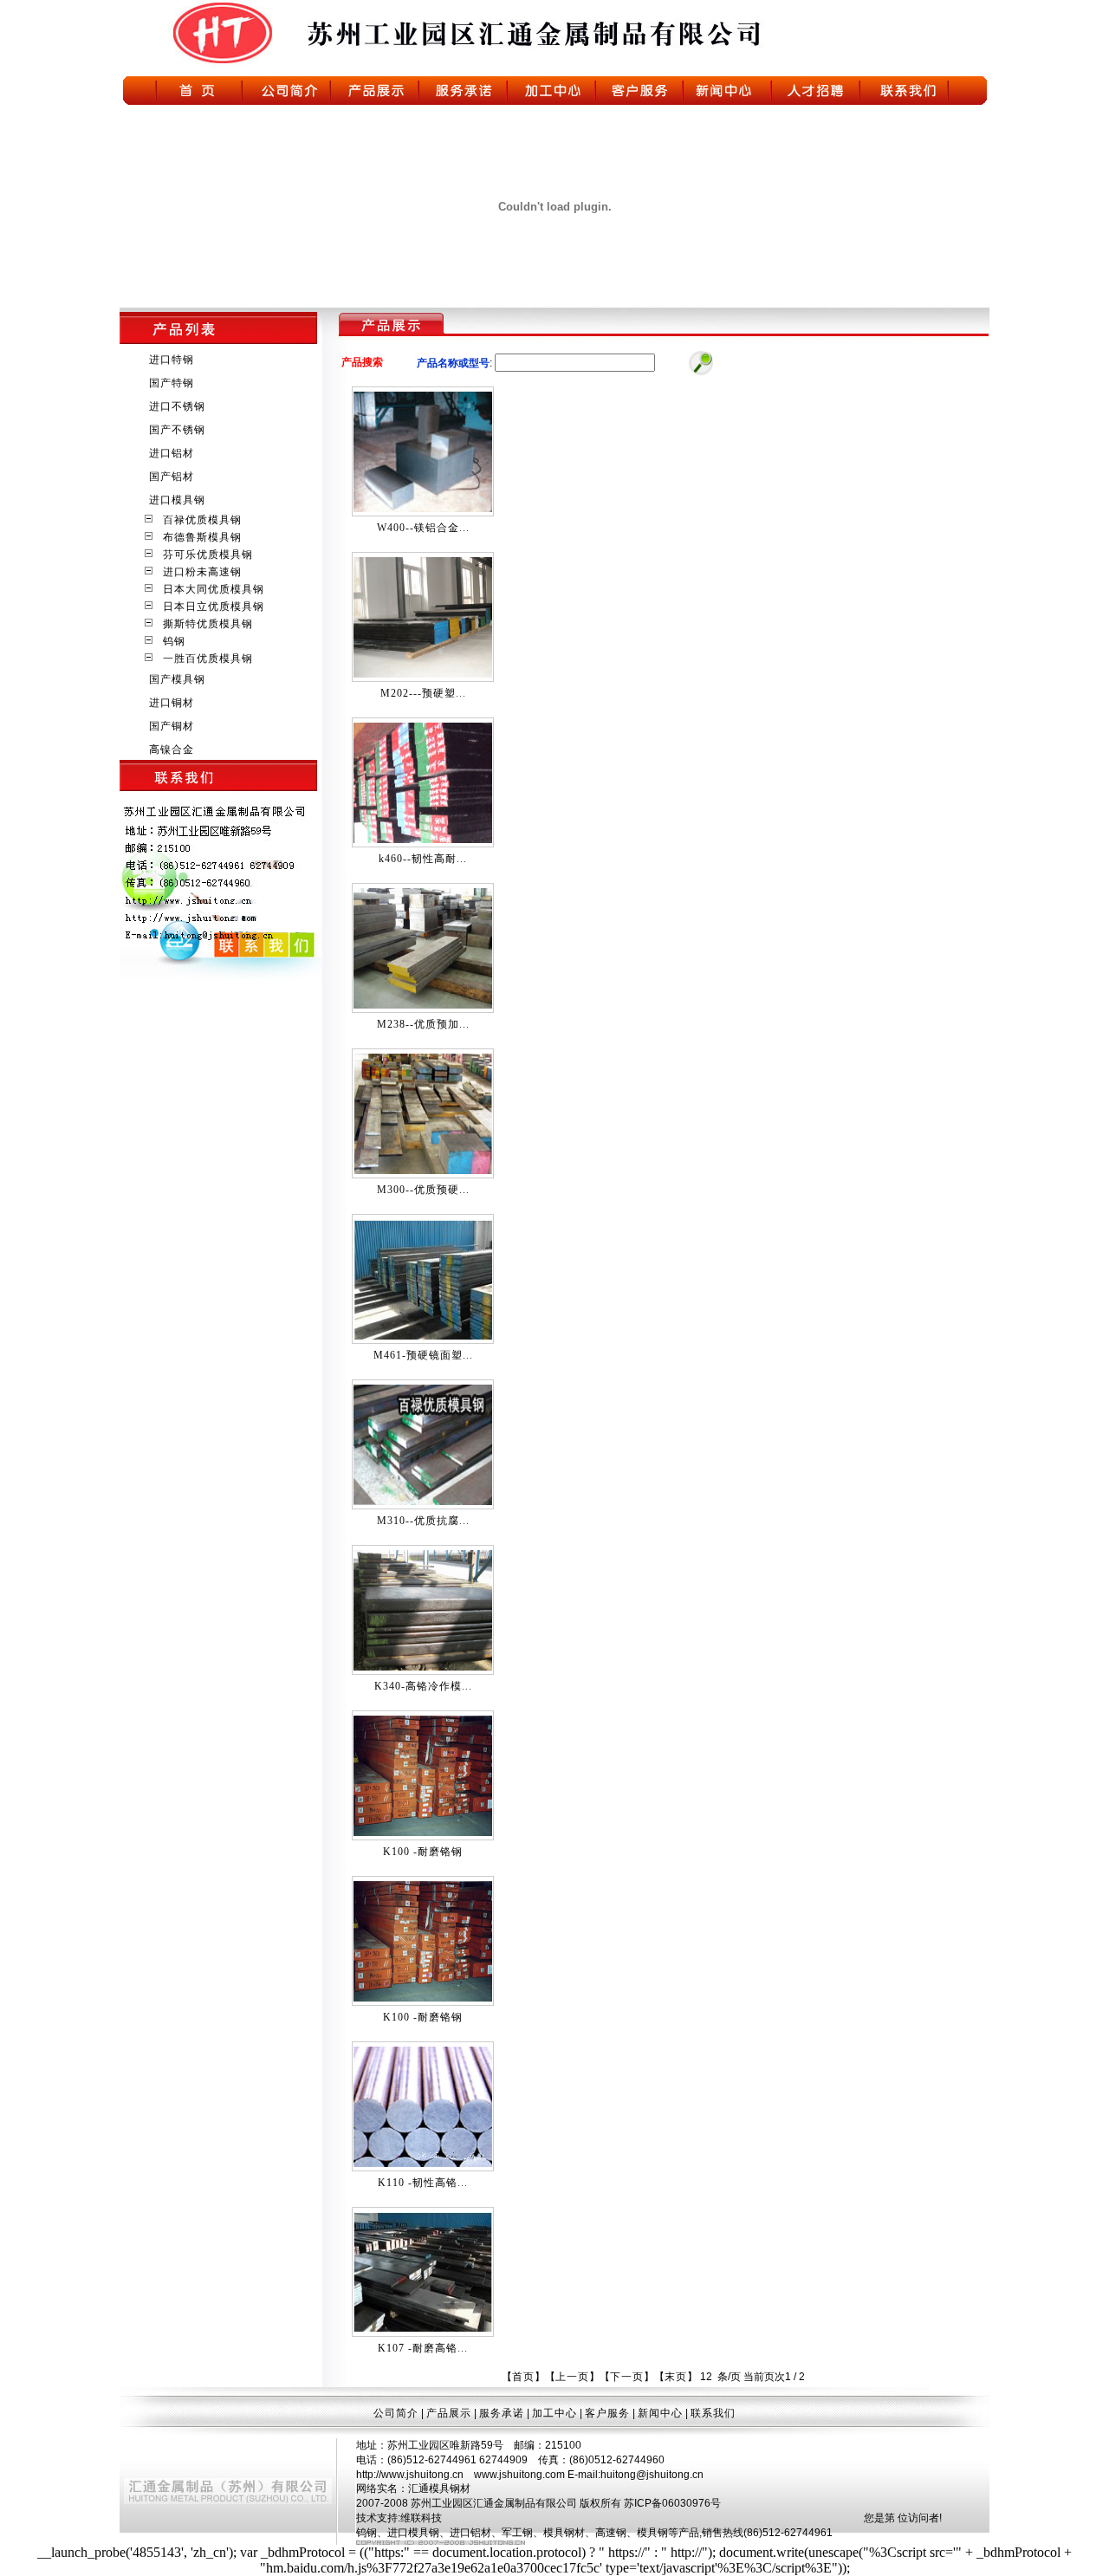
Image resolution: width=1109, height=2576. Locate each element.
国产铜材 (170, 726)
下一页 (627, 2377)
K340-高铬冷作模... (423, 1686)
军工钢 (517, 2533)
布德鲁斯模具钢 (199, 537)
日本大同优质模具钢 (210, 589)
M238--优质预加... (423, 1024)
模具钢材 (564, 2533)
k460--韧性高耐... (423, 859)
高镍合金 (170, 749)
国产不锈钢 (175, 430)
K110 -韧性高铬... (423, 2183)
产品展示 (449, 2413)
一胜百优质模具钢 (204, 659)
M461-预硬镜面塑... (423, 1355)
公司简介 (396, 2413)
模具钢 (652, 2533)
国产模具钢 (175, 679)
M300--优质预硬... (423, 1190)
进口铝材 (170, 453)
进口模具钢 (175, 500)
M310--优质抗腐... (423, 1521)
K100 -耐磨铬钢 (423, 1852)
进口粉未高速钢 (199, 572)
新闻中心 (660, 2413)
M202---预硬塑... (423, 693)
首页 (523, 2377)
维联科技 (421, 2518)
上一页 (572, 2377)
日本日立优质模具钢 (210, 607)
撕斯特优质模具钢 (204, 624)
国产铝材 (170, 477)
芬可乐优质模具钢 (204, 555)
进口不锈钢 (175, 406)
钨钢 (171, 641)
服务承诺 (502, 2413)
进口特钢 (170, 360)
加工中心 (554, 2413)
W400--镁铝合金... (423, 528)
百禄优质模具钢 (199, 520)
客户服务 (607, 2413)
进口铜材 (170, 703)
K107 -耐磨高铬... (423, 2348)
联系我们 (713, 2413)
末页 (676, 2377)
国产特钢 (170, 383)
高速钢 (611, 2533)
